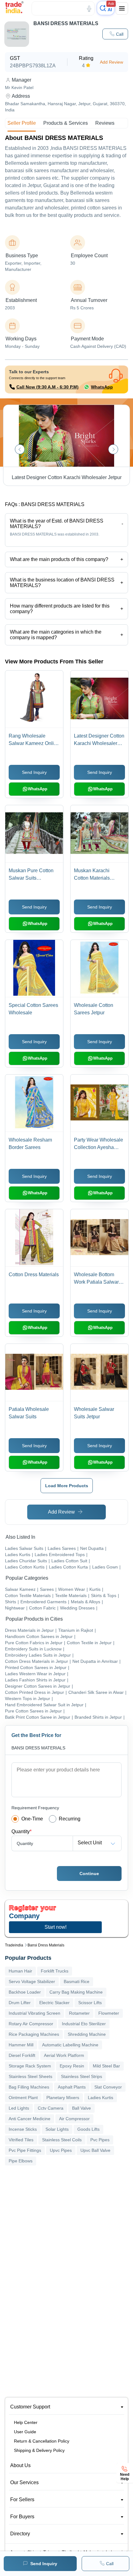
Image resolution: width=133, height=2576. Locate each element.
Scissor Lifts (90, 2003)
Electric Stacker (54, 2003)
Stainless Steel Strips (82, 2076)
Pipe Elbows (21, 2161)
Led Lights (19, 2108)
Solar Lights (57, 2129)
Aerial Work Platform (64, 2055)
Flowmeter (109, 2013)
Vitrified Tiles (21, 2140)
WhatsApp (102, 387)
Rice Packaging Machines (34, 2034)
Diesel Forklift (22, 2055)
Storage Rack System (30, 2066)
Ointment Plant (23, 2098)
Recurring (70, 1819)
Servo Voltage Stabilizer (32, 1981)
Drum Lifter (20, 2003)
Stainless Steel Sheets (30, 2076)
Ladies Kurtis (101, 2098)
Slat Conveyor (108, 2087)
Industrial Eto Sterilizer (84, 2024)
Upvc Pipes (61, 2150)
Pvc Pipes (100, 2140)
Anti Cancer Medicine (30, 2119)
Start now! (56, 1927)
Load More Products (67, 1486)
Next (113, 449)
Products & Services (66, 123)
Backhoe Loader (25, 1992)
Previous (20, 449)
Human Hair (20, 1971)
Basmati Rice (77, 1981)
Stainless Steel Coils (62, 2140)
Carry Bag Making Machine (76, 1992)
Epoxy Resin (72, 2066)
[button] (115, 34)
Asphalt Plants (72, 2087)
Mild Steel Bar (106, 2066)
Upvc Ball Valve (95, 2150)
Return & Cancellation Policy (42, 2441)
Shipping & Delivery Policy (39, 2450)
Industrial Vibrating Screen (34, 2013)
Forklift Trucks (55, 1971)
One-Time (32, 1819)
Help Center (26, 2422)
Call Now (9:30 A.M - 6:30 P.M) (47, 387)
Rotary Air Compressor (31, 2024)
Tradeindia (14, 1945)
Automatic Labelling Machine (70, 2045)
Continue (89, 1874)
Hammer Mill (21, 2045)
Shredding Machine (87, 2034)
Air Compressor (74, 2119)
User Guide (25, 2432)
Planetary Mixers (63, 2098)
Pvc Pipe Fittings (25, 2150)
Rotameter (79, 2013)
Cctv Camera (51, 2108)
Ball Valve (82, 2108)
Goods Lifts (88, 2129)
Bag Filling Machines (29, 2087)
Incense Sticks (23, 2129)
